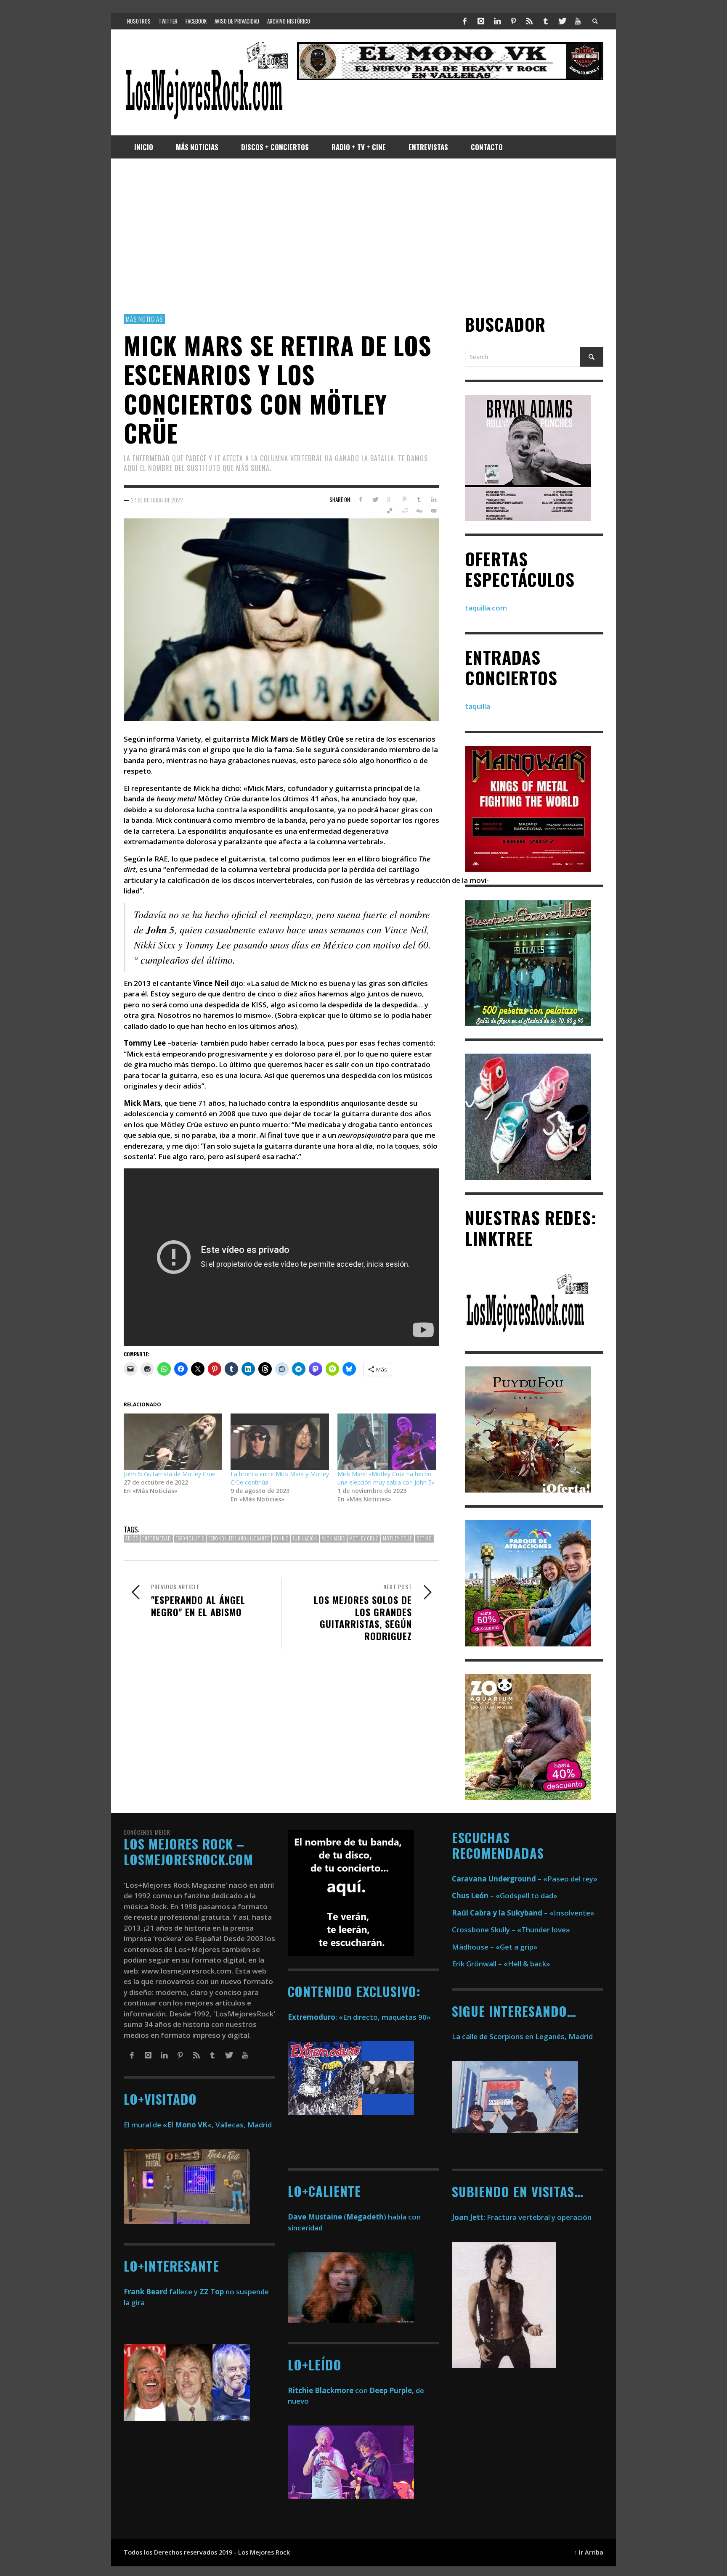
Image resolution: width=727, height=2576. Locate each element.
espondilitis (190, 1539)
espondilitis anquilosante (239, 1539)
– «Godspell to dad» (505, 1896)
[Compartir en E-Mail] (434, 511)
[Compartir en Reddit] (405, 511)
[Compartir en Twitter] (375, 500)
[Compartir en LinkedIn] (434, 500)
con (328, 2390)
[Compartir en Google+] (390, 500)
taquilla (478, 707)
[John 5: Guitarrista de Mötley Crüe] (173, 1442)
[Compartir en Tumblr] (419, 500)
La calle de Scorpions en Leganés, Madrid (523, 2036)
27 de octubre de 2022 (157, 500)
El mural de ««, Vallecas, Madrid (198, 2125)
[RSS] (529, 21)
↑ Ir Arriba (589, 2552)
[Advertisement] (363, 236)
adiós (132, 1539)
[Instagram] (481, 21)
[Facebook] (465, 21)
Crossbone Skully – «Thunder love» (511, 1930)
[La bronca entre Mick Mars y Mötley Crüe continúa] (280, 1442)
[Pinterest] (513, 21)
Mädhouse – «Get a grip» (495, 1947)
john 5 (281, 1539)
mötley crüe (398, 1539)
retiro (424, 1539)
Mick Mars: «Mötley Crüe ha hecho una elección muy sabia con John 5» (386, 1478)
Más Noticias (144, 319)
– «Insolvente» (523, 1913)
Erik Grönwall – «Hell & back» (501, 1964)
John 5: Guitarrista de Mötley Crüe (170, 1474)
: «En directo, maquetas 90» (359, 2017)
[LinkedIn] (497, 21)
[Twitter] (562, 21)
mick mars (333, 1539)
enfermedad (157, 1539)
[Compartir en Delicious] (390, 511)
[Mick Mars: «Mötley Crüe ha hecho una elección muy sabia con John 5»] (387, 1442)
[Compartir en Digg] (419, 511)
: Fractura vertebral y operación (522, 2217)
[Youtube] (578, 21)
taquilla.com (486, 608)
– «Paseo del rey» (525, 1879)
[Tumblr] (546, 21)
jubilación (305, 1539)
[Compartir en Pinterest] (405, 500)
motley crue (364, 1539)
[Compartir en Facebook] (360, 500)
